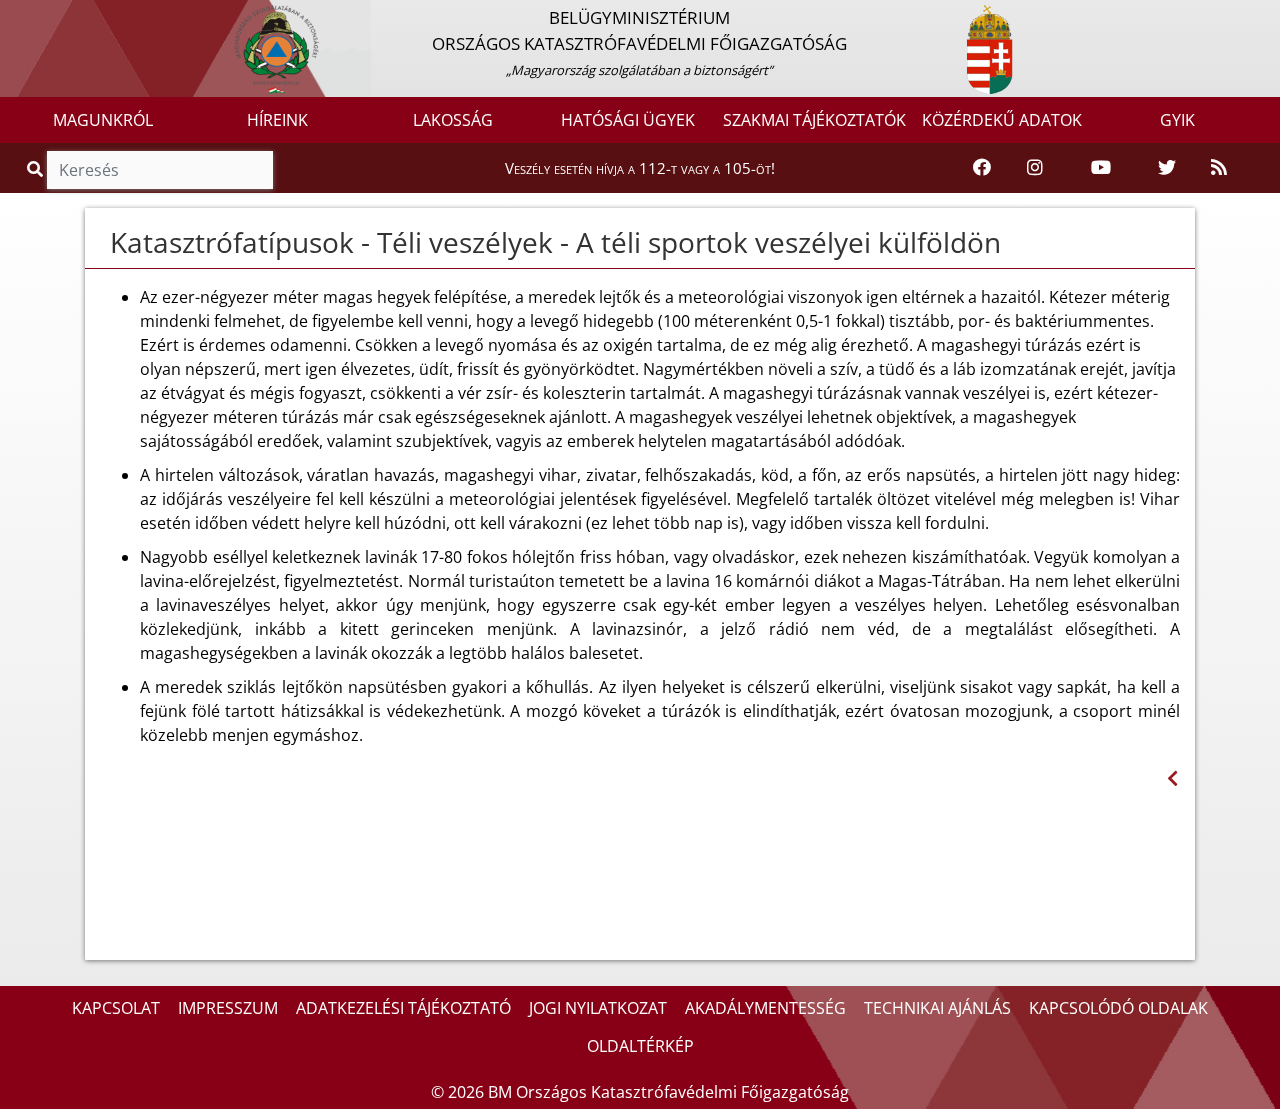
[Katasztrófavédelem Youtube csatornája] (1101, 168)
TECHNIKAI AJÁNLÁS (937, 1008)
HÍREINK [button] (277, 120)
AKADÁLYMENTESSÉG (765, 1008)
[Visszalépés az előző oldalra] (1172, 778)
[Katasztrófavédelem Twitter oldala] (1167, 168)
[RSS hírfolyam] (1219, 168)
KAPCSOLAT (116, 1008)
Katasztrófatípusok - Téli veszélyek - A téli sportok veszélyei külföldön (555, 242)
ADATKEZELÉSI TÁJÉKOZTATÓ (403, 1008)
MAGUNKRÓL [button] (103, 120)
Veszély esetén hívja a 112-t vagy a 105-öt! (640, 168)
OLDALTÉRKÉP (640, 1046)
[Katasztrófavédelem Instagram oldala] (1035, 168)
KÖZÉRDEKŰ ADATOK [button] (1002, 120)
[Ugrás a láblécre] (59, 17)
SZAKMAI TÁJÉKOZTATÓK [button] (814, 120)
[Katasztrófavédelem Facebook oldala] (982, 168)
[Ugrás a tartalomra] (37, 17)
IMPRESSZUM (228, 1008)
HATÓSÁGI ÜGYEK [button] (628, 120)
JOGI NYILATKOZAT (598, 1008)
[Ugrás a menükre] (15, 17)
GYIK (1177, 120)
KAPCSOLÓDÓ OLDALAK (1118, 1008)
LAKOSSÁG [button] (453, 120)
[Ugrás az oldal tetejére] (100, 243)
